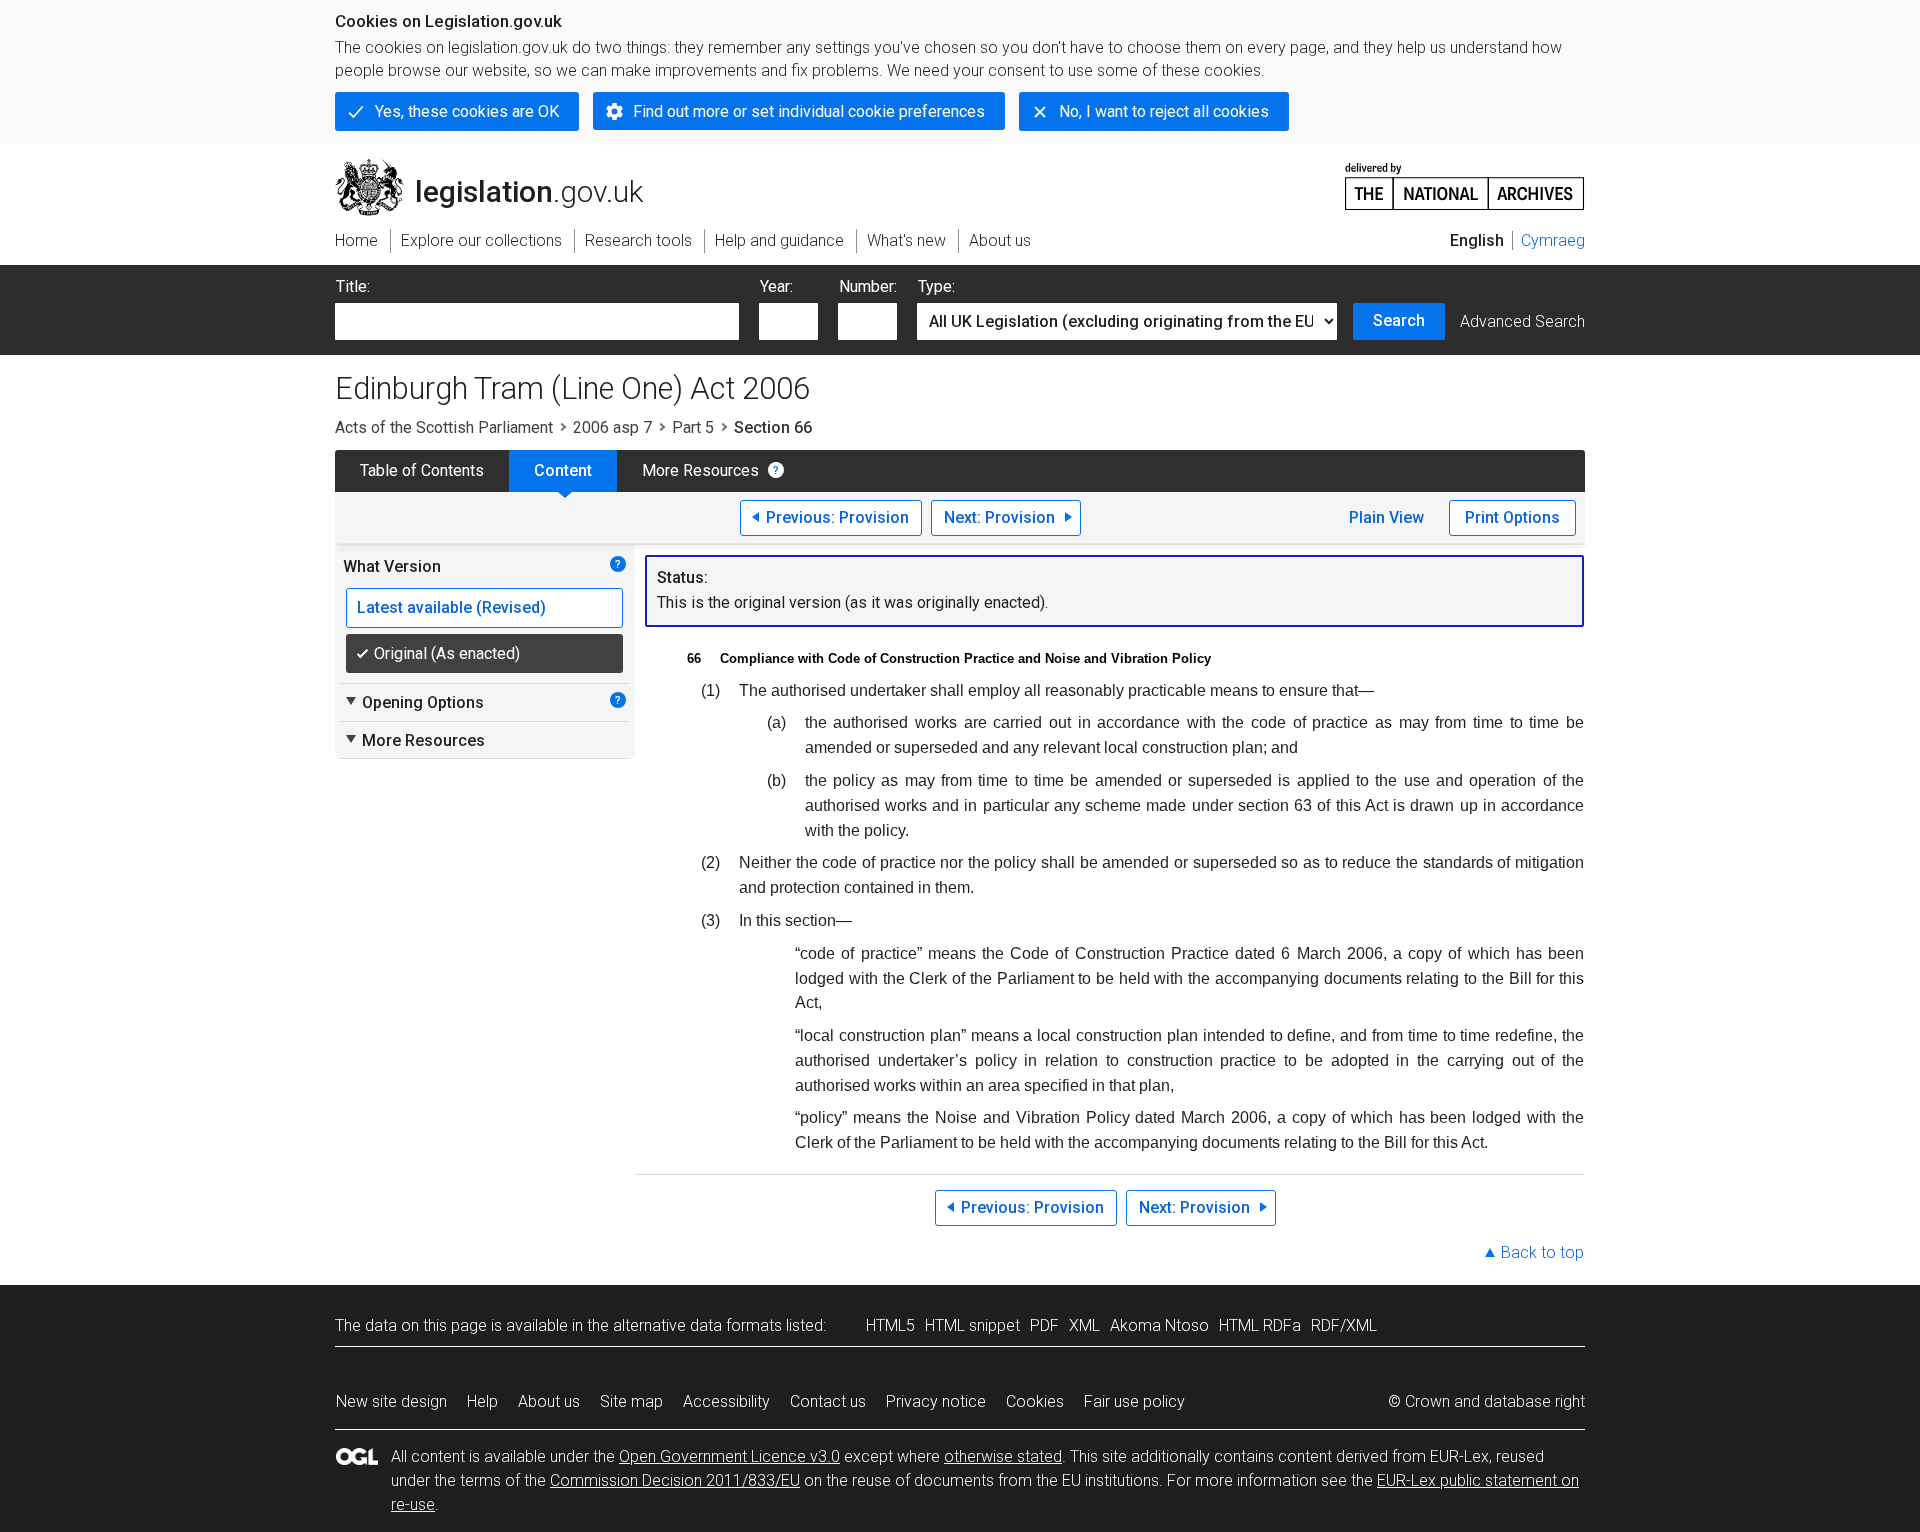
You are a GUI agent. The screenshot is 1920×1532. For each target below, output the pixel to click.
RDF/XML (1344, 1325)
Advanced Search (1522, 321)
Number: (868, 286)
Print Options (1512, 517)
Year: (776, 286)
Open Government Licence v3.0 (729, 1456)
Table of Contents (422, 470)
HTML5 (890, 1325)
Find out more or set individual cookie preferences (809, 111)
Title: (353, 286)
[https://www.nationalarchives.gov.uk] (1465, 178)
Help (482, 1401)
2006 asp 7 (612, 427)
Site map (631, 1401)
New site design (391, 1401)
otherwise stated (1003, 1456)
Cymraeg (1553, 240)
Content (563, 470)
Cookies (1035, 1401)
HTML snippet (972, 1325)
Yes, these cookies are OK (467, 111)
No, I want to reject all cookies (1164, 111)
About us (549, 1401)
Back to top (1542, 1252)
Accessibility (726, 1401)
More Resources (700, 470)
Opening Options (413, 702)
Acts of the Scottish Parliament (444, 427)
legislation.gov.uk (500, 167)
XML (1084, 1325)
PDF (1044, 1325)
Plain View (1386, 517)
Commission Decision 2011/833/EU (675, 1480)
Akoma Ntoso (1159, 1325)
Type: (936, 286)
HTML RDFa (1260, 1325)
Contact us (828, 1401)
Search (1399, 320)
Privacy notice (936, 1401)
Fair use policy (1134, 1401)
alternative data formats (697, 1325)
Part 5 (693, 427)
